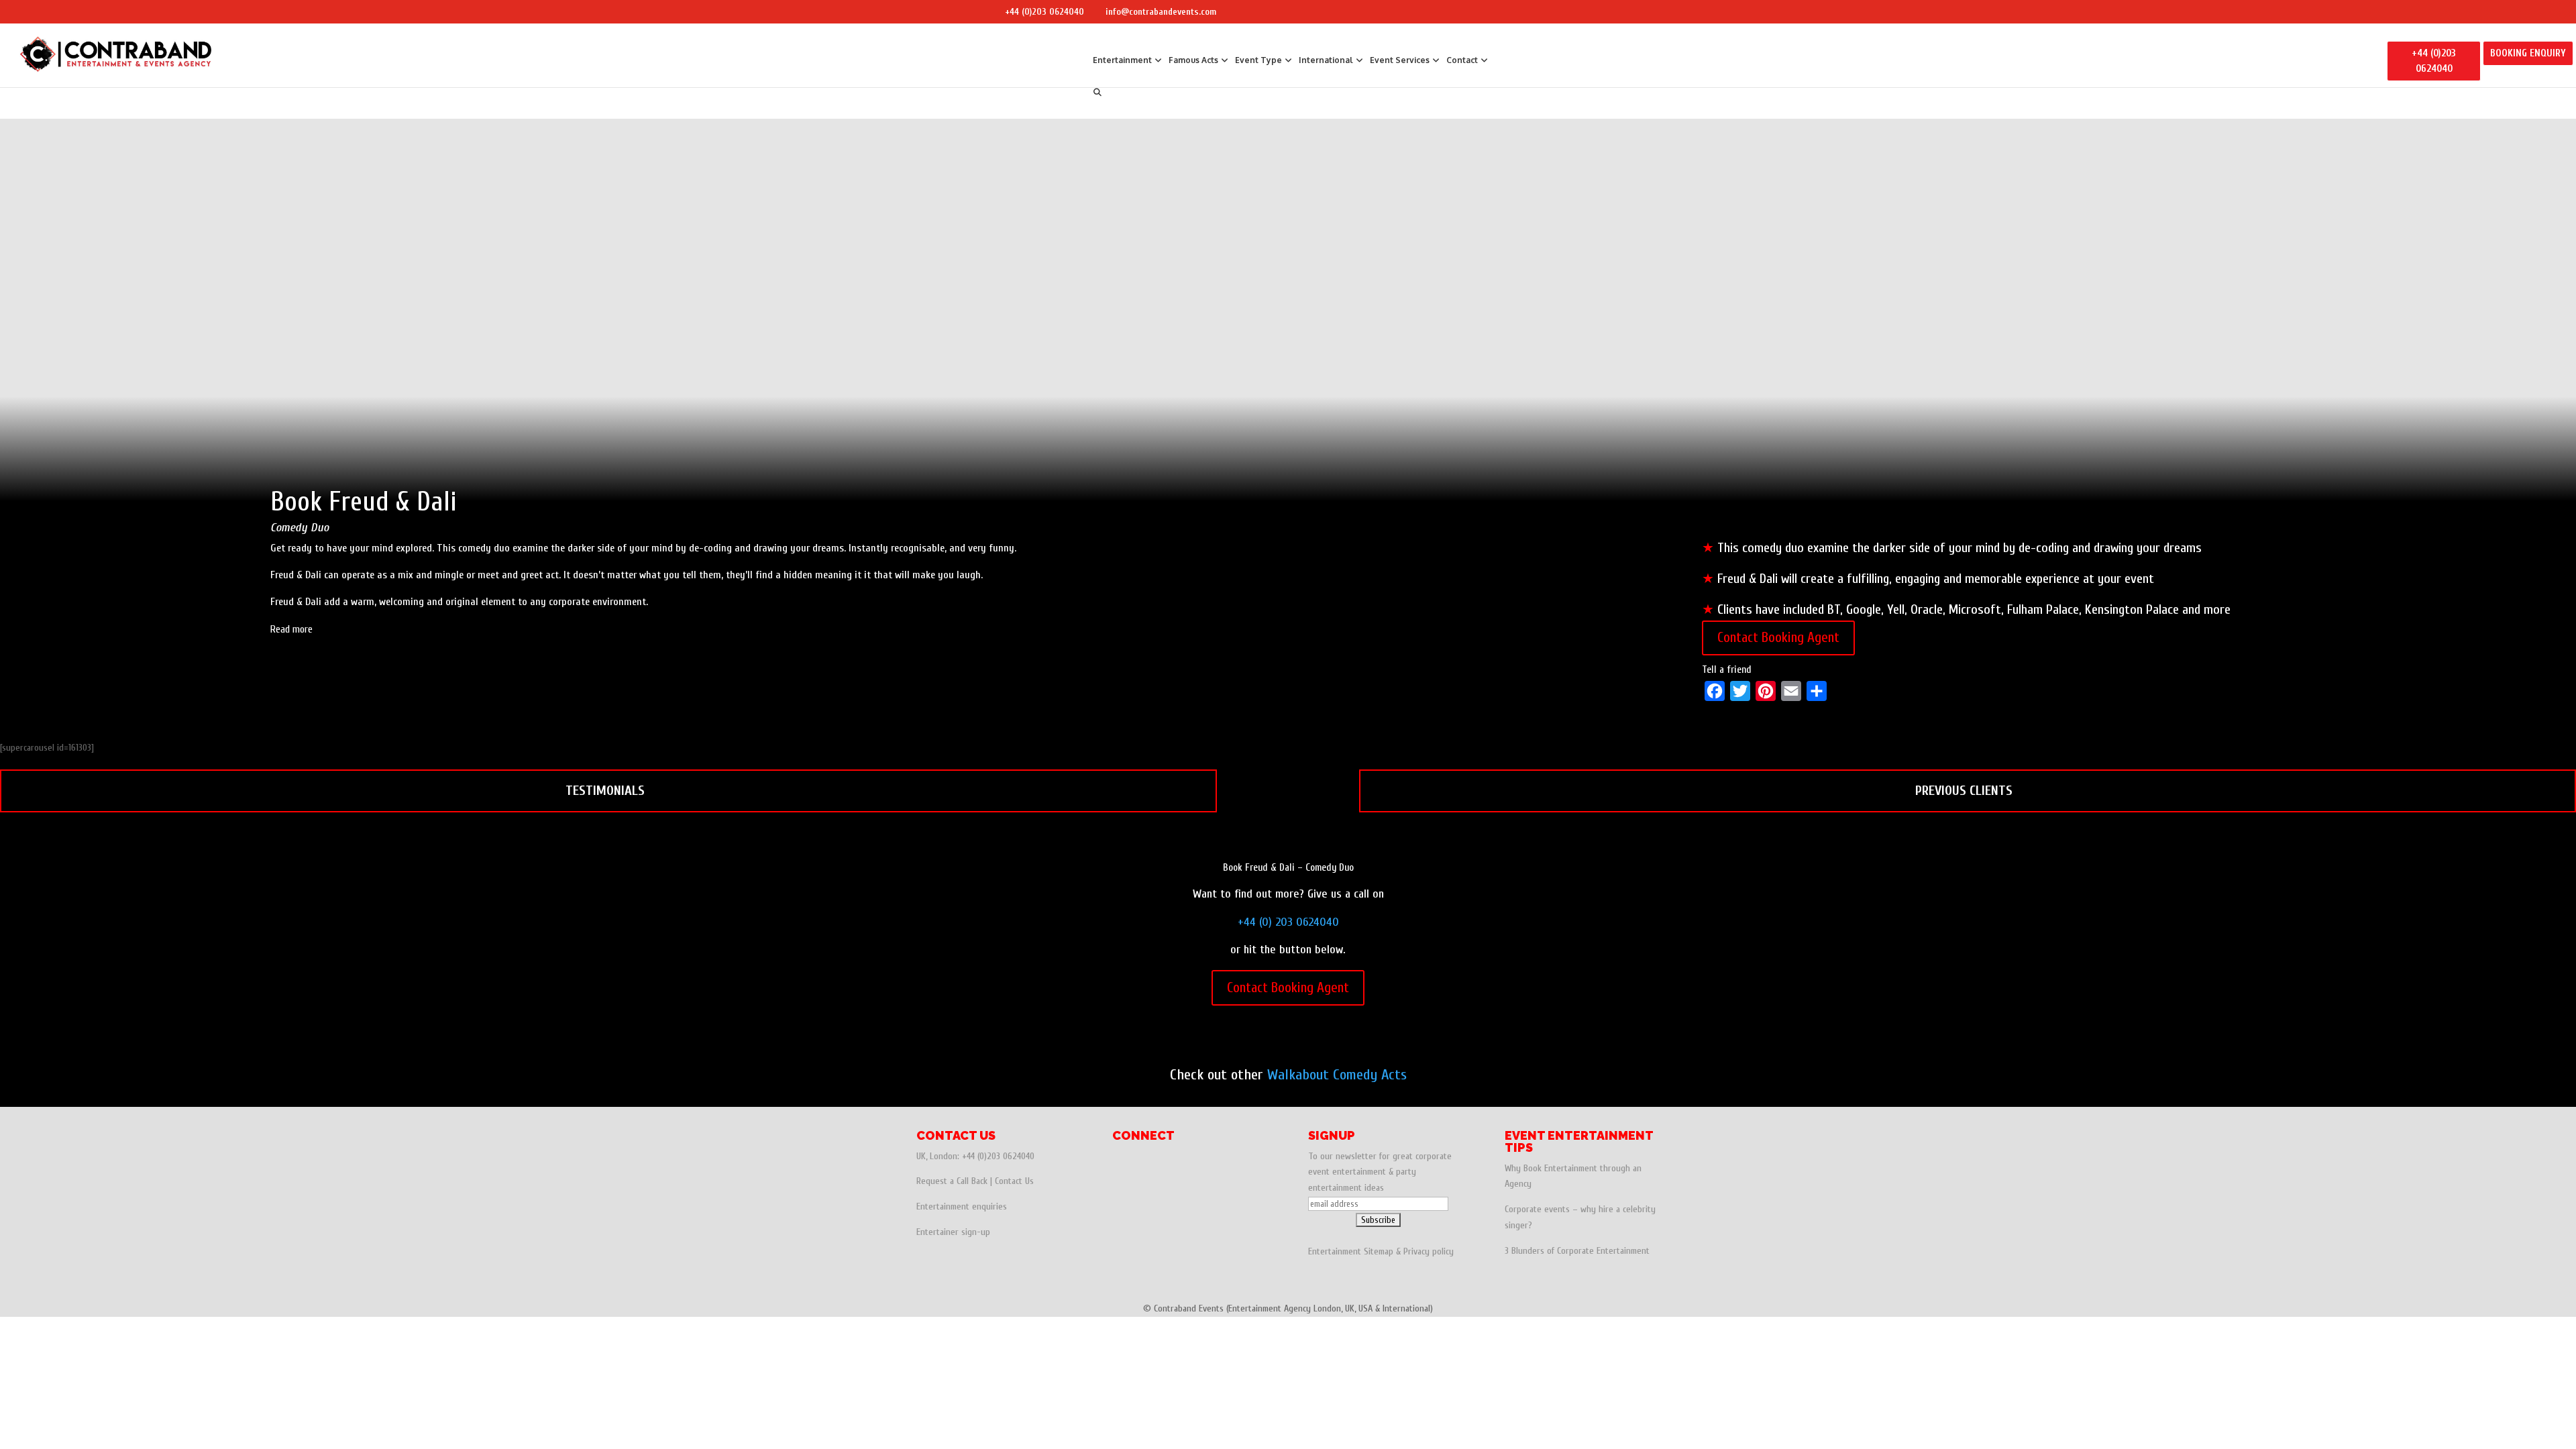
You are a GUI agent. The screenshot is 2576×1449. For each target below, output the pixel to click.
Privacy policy (1429, 1251)
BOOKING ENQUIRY (2528, 53)
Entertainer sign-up (953, 1232)
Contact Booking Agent (1778, 637)
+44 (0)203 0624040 (1044, 12)
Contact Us (1014, 1181)
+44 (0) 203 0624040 (1288, 922)
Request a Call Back (952, 1181)
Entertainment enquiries (962, 1206)
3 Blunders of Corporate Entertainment (1577, 1251)
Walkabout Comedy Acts (1337, 1075)
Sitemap (1379, 1251)
